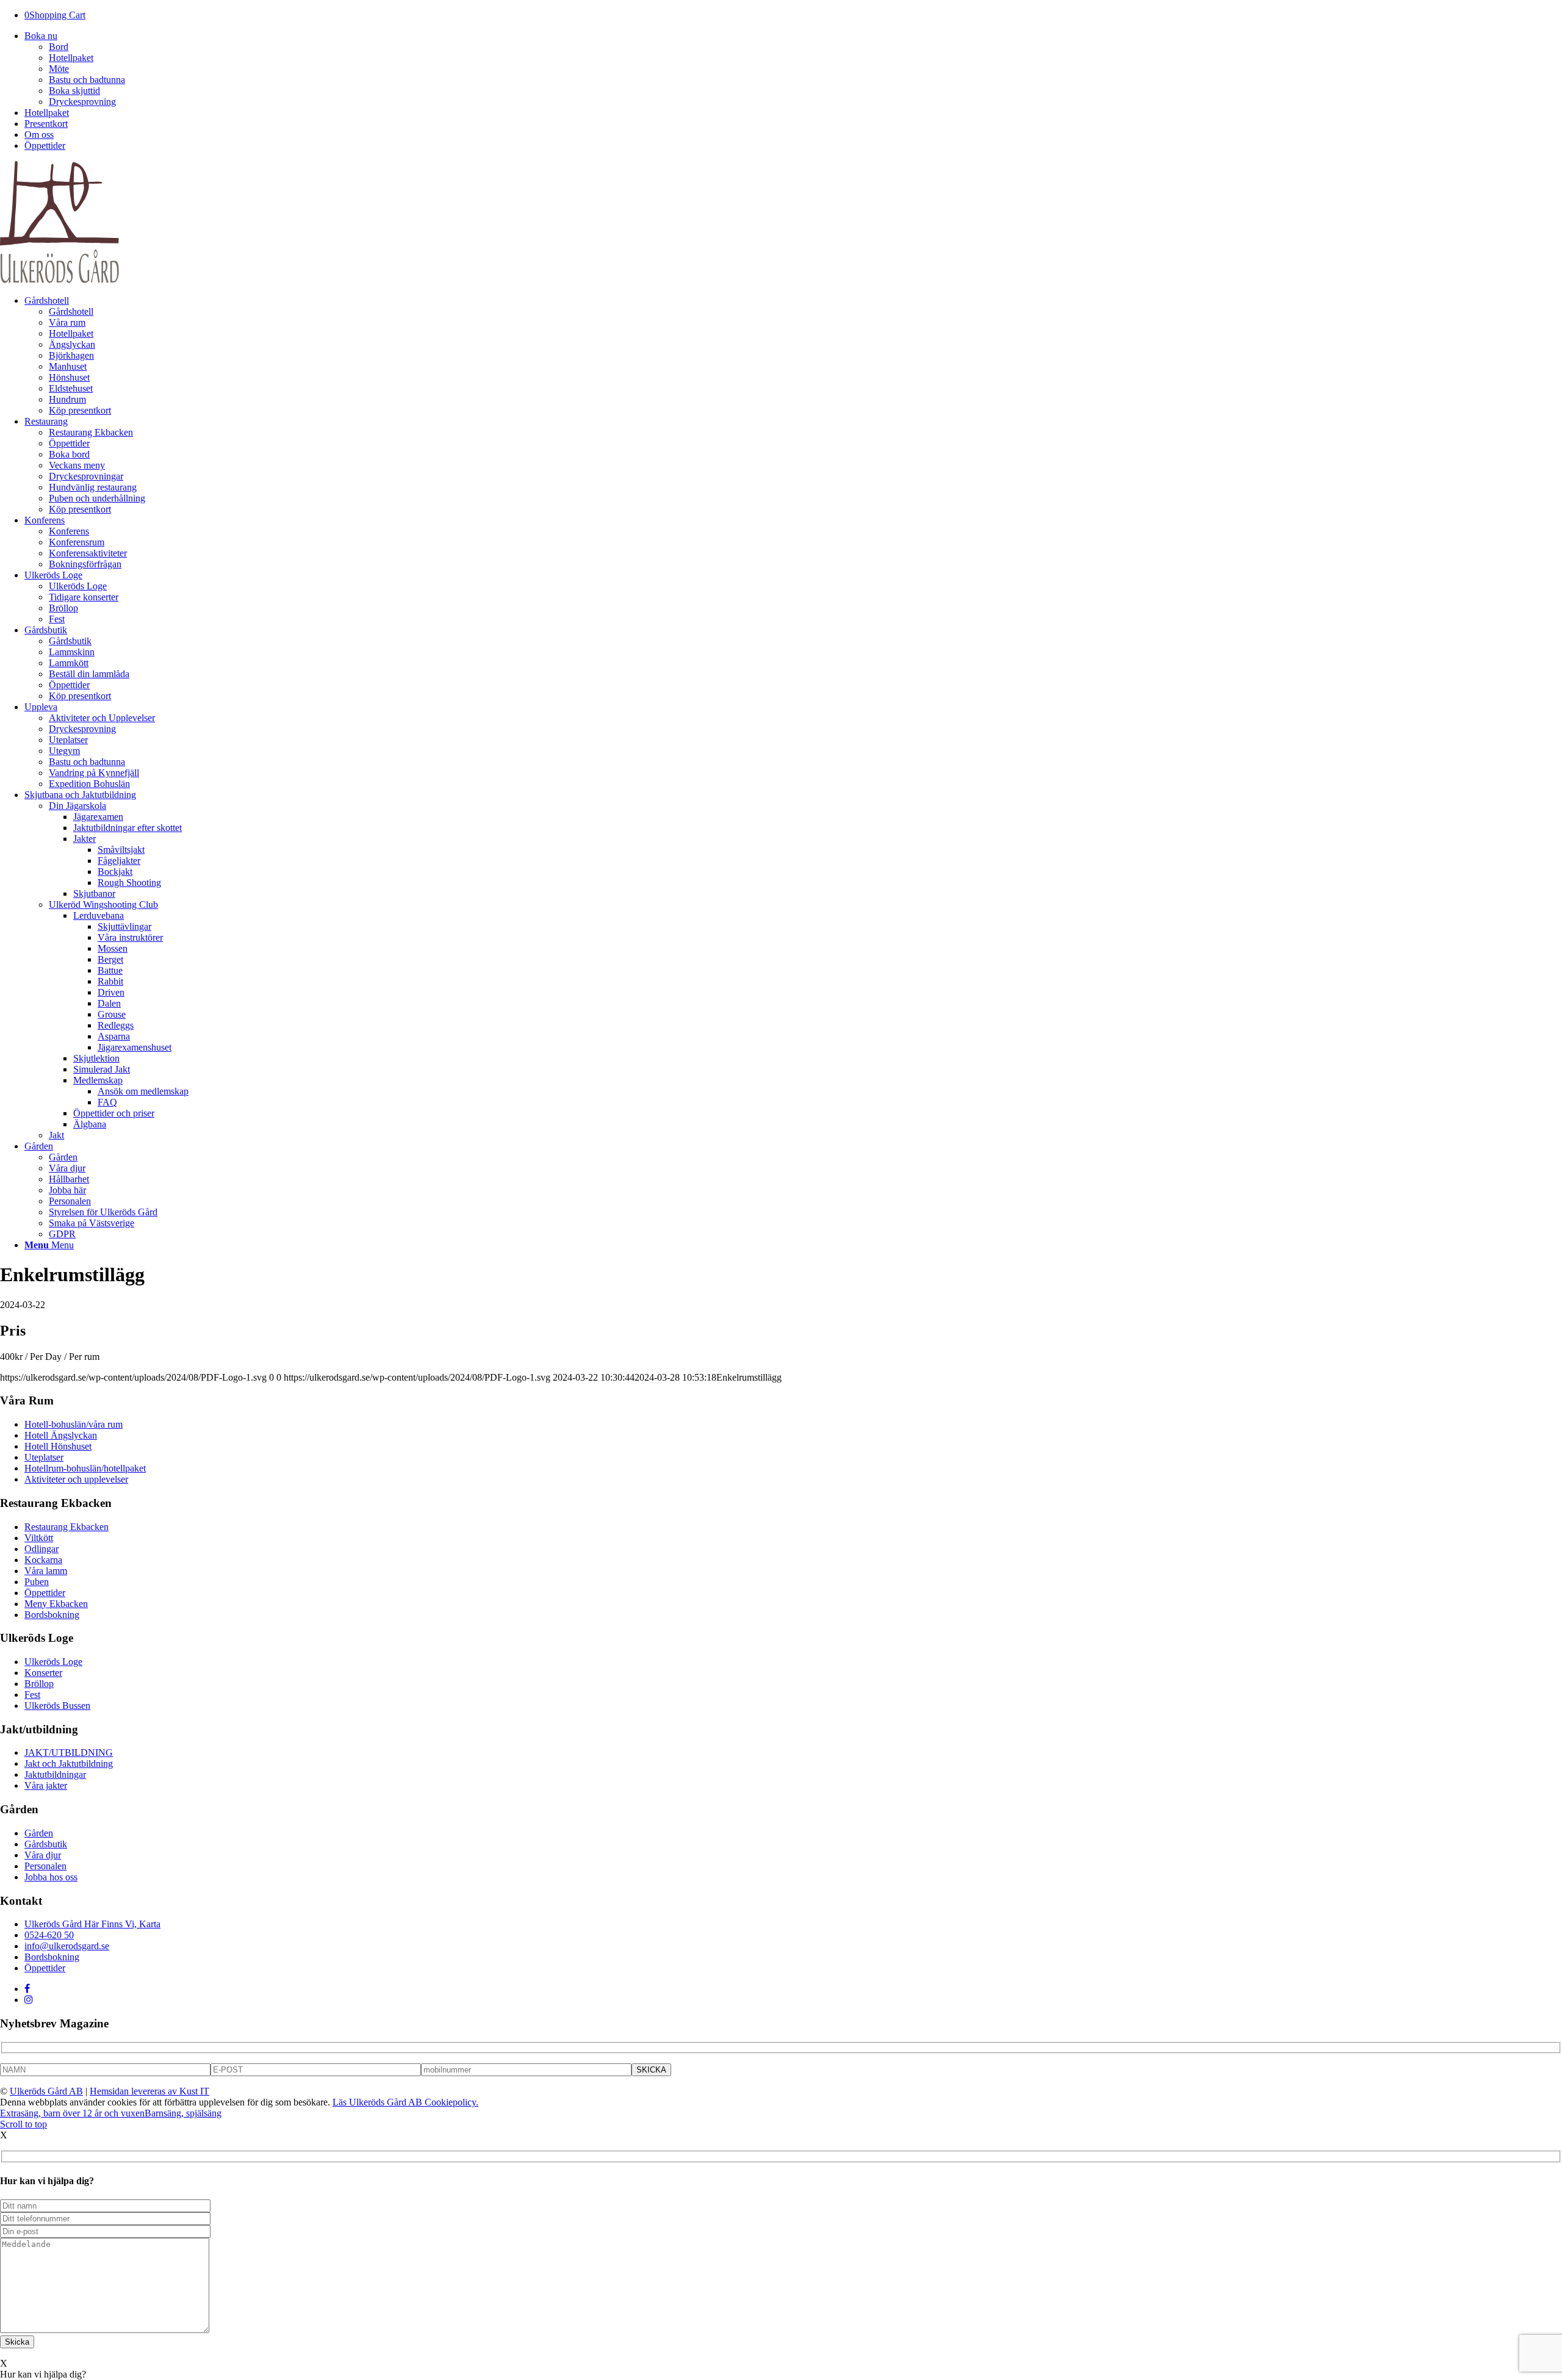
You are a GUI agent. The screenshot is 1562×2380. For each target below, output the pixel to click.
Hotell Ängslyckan (61, 1435)
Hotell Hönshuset (58, 1446)
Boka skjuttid (74, 91)
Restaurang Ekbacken (67, 1527)
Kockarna (43, 1560)
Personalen (45, 1866)
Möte (59, 69)
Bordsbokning (52, 1615)
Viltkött (39, 1538)
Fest (32, 1695)
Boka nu (41, 36)
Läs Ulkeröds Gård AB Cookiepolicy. (405, 2102)
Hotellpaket (71, 58)
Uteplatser (44, 1457)
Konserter (43, 1673)
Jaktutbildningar (55, 1774)
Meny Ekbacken (56, 1604)
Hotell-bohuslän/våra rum (74, 1424)
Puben (37, 1582)
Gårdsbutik (46, 1844)
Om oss (39, 135)
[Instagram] (29, 2000)
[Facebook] (27, 1989)
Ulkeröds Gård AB (46, 2091)
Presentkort (46, 124)
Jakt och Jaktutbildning (69, 1763)
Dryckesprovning (82, 102)
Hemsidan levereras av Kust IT (149, 2091)
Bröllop (39, 1684)
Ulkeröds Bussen (57, 1706)
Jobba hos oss (51, 1877)
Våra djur (43, 1855)
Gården (39, 1833)
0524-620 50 (49, 1935)
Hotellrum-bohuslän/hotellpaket (85, 1468)
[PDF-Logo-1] (59, 280)
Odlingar (41, 1549)
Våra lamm (46, 1571)
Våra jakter (46, 1785)
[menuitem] (793, 356)
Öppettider (45, 146)
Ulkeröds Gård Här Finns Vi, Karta (92, 1924)
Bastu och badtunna (87, 80)
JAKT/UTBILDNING (69, 1753)
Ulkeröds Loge (53, 1662)
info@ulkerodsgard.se (67, 1946)
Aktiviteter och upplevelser (76, 1479)
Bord (59, 47)
